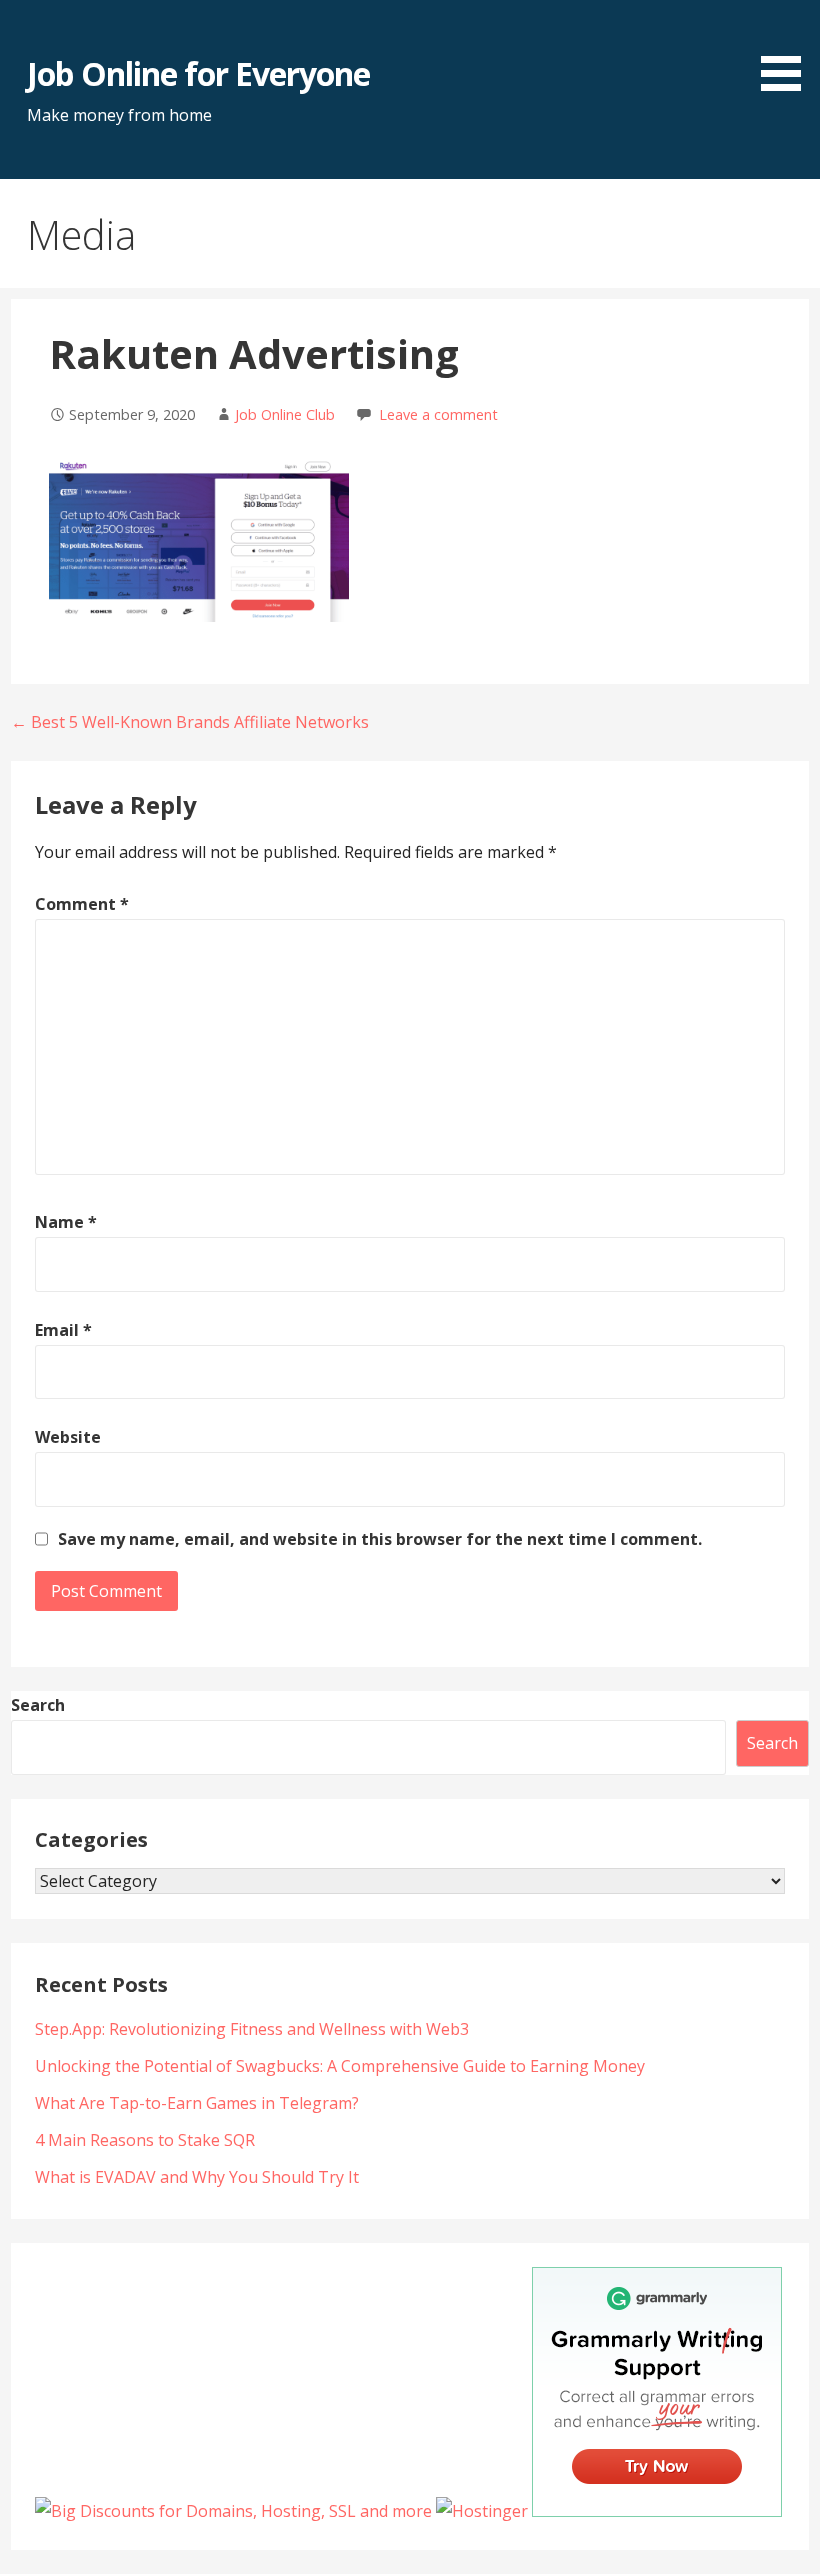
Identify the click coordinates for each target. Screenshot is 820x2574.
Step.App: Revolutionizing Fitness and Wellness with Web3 (252, 2029)
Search (38, 1705)
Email (63, 1330)
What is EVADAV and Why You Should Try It (197, 2177)
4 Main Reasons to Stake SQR (145, 2140)
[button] (788, 49)
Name (66, 1222)
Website (68, 1437)
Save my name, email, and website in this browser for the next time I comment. (380, 1539)
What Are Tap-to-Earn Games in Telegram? (197, 2103)
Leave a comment (438, 414)
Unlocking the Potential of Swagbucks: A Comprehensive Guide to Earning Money (340, 2066)
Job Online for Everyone (198, 73)
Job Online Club (285, 414)
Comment (82, 904)
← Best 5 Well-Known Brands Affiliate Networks (190, 722)
